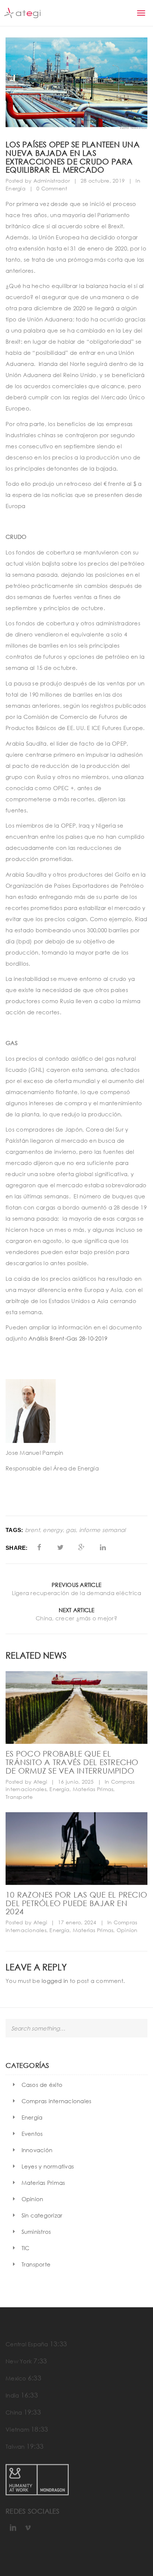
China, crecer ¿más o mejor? (76, 1618)
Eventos (32, 2134)
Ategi (40, 1782)
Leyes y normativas (48, 2166)
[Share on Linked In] (103, 1547)
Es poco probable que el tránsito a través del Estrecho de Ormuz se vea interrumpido (72, 1762)
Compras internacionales (57, 2101)
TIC (26, 2248)
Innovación (37, 2150)
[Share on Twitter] (60, 1547)
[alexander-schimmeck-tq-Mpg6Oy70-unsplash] (76, 1708)
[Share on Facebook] (39, 1547)
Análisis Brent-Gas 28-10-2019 (68, 1338)
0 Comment (52, 188)
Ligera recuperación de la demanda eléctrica (77, 1593)
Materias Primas (93, 1789)
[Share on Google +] (82, 1547)
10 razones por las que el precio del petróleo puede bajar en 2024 (76, 1903)
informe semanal (102, 1530)
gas (71, 1530)
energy (53, 1530)
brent (32, 1530)
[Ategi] (22, 13)
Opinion (127, 1930)
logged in (55, 1981)
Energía (16, 188)
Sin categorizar (42, 2215)
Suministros (36, 2232)
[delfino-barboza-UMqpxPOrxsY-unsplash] (76, 1849)
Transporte (19, 1797)
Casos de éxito (42, 2085)
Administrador (52, 181)
